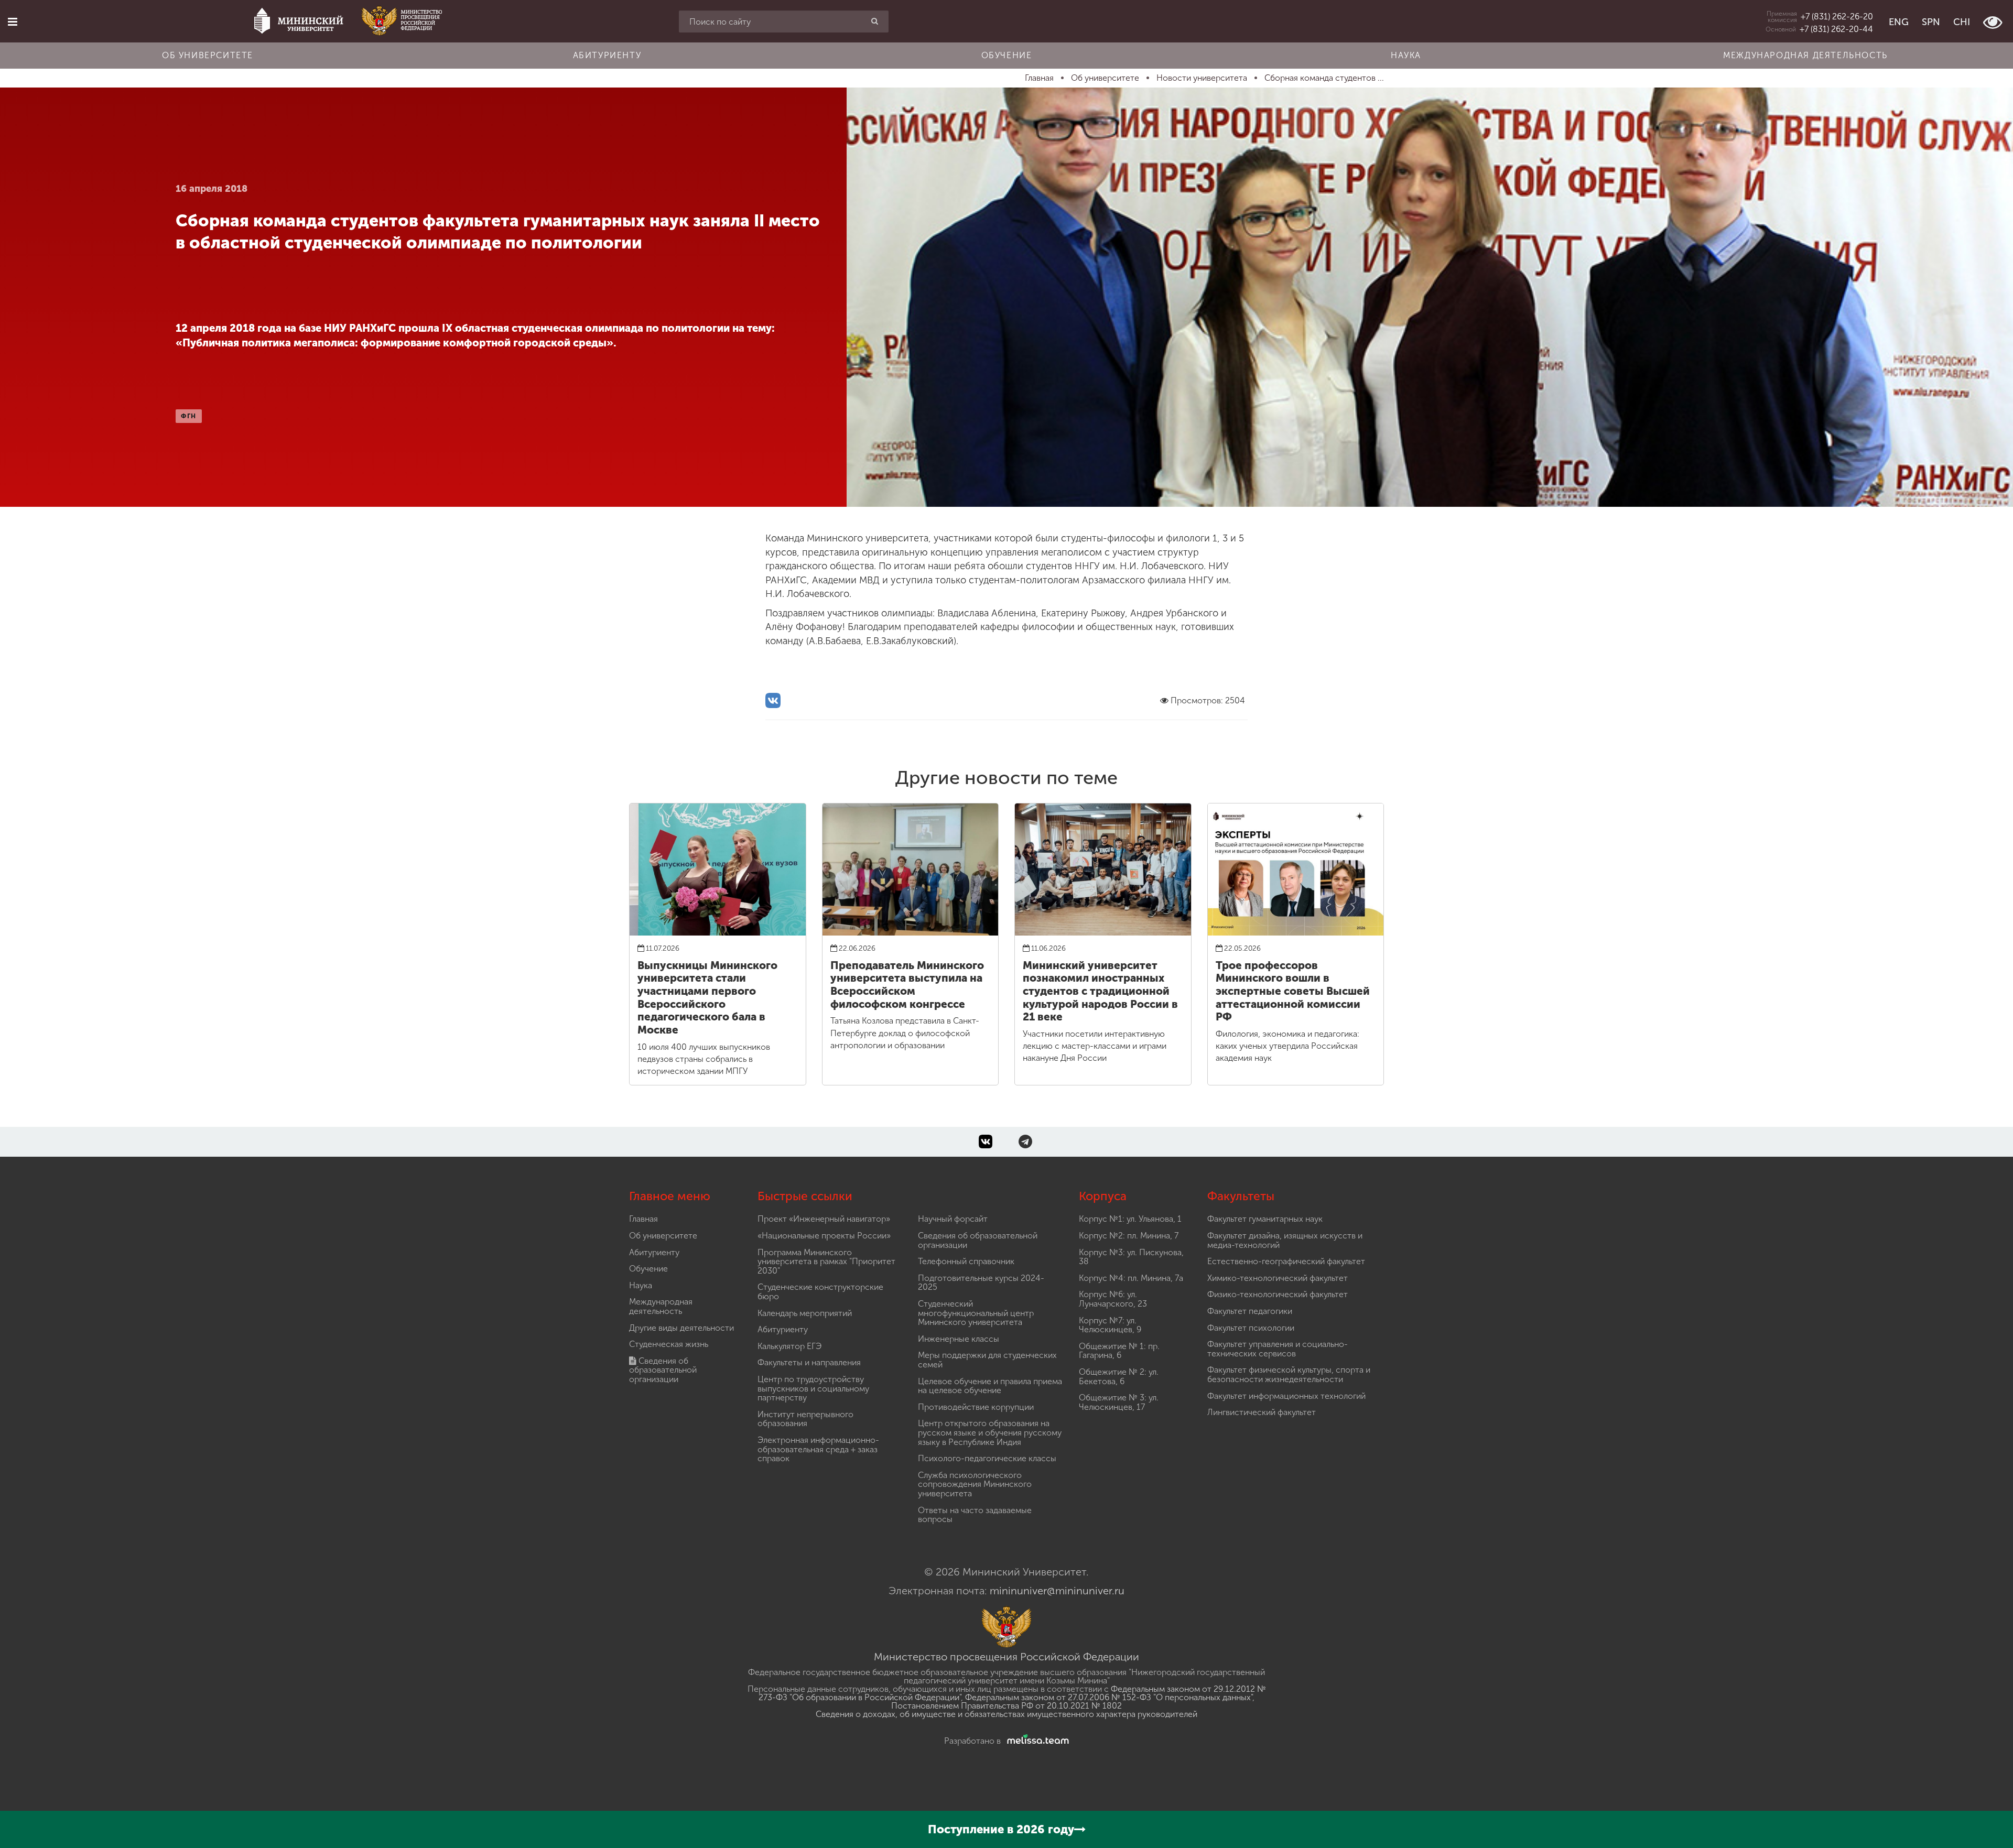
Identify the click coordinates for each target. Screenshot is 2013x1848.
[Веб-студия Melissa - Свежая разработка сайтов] (1036, 1741)
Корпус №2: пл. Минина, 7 (1129, 1236)
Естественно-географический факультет (1286, 1261)
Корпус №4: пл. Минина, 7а (1131, 1278)
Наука (1406, 55)
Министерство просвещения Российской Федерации (1006, 1657)
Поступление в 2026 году (1001, 1829)
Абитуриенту (607, 55)
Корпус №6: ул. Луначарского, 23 (1113, 1299)
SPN (1931, 22)
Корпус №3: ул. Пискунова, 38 (1131, 1257)
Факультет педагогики (1250, 1311)
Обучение (1007, 55)
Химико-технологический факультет (1278, 1278)
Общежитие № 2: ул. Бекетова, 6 (1119, 1377)
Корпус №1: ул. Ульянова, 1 (1130, 1219)
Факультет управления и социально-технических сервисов (1278, 1349)
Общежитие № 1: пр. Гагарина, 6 (1119, 1351)
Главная (643, 1219)
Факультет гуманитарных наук (1265, 1219)
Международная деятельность (1805, 55)
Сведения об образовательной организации (663, 1370)
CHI (1962, 22)
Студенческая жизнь (669, 1344)
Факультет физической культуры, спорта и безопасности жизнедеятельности (1289, 1374)
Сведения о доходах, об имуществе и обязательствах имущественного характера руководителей (1006, 1714)
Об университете (208, 55)
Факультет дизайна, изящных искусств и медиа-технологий (1285, 1240)
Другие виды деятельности (681, 1328)
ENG (1899, 22)
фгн (189, 416)
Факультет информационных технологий (1286, 1396)
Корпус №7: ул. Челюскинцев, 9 (1110, 1325)
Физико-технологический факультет (1278, 1294)
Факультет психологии (1251, 1328)
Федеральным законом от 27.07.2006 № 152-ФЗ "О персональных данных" (1109, 1697)
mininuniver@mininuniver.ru (1057, 1591)
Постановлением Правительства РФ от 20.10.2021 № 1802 (1006, 1706)
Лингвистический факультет (1262, 1412)
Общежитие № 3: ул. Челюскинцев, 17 (1119, 1402)
